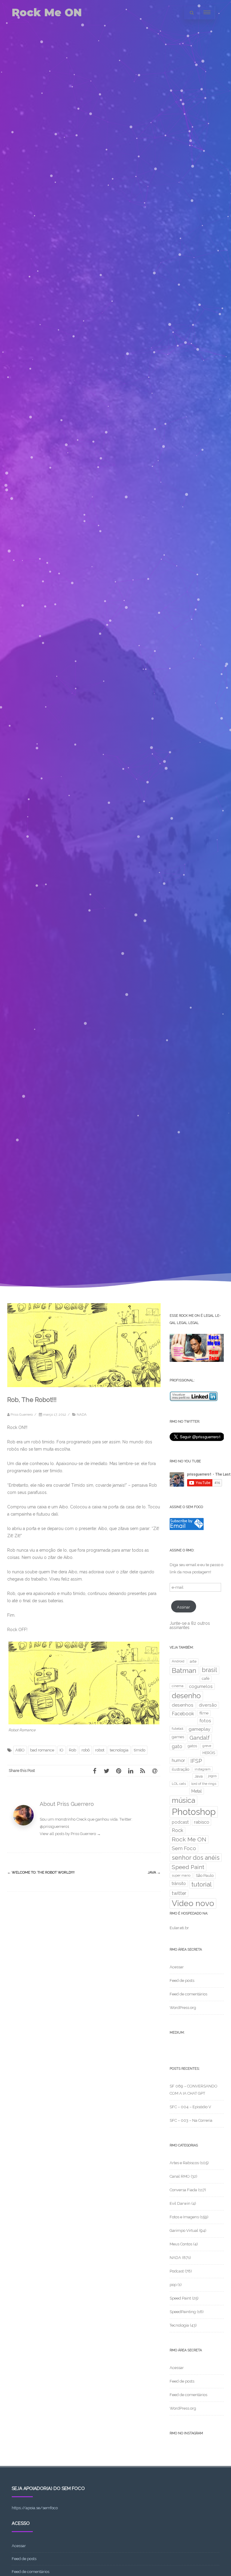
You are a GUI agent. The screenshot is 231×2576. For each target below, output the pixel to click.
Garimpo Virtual (184, 2230)
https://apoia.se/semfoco (35, 2508)
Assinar (183, 1607)
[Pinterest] (119, 1771)
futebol (177, 1729)
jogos (212, 1776)
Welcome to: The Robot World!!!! (41, 1872)
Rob (72, 1750)
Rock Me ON (47, 12)
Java (154, 1872)
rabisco (202, 1822)
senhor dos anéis (196, 1858)
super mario (181, 1875)
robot (100, 1750)
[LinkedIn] (131, 1771)
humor (178, 1760)
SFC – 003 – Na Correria (191, 2120)
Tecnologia (179, 2325)
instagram (203, 1769)
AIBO (20, 1750)
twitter (179, 1893)
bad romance (42, 1750)
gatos (192, 1746)
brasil (209, 1670)
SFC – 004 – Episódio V (190, 2107)
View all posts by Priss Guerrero (70, 1834)
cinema (178, 1686)
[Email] (155, 1771)
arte (193, 1661)
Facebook (183, 1714)
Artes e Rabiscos (184, 2163)
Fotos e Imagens (184, 2217)
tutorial (202, 1884)
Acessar (177, 1967)
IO (62, 1750)
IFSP (196, 1761)
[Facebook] (94, 1771)
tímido (140, 1750)
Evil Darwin (180, 2203)
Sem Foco (184, 1848)
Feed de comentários (188, 1994)
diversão (208, 1705)
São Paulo (205, 1876)
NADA (82, 1414)
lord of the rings (204, 1784)
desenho (186, 1696)
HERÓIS (209, 1753)
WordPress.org (183, 2008)
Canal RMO (180, 2176)
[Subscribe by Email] (187, 1529)
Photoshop (194, 1812)
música (183, 1800)
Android (178, 1661)
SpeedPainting (183, 2312)
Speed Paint (188, 1867)
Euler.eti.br (179, 1928)
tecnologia (119, 1750)
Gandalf (200, 1738)
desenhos (183, 1705)
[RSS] (143, 1771)
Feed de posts (182, 1981)
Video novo (193, 1903)
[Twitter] (106, 1771)
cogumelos (201, 1686)
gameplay (199, 1729)
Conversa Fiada (183, 2190)
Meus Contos (181, 2244)
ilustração (180, 1769)
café (206, 1678)
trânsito (179, 1883)
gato (177, 1746)
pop (173, 2285)
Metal (197, 1791)
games (178, 1737)
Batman (184, 1671)
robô (86, 1750)
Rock (177, 1830)
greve (207, 1746)
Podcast (177, 2271)
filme (204, 1713)
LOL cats (179, 1784)
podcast (180, 1822)
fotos (205, 1721)
